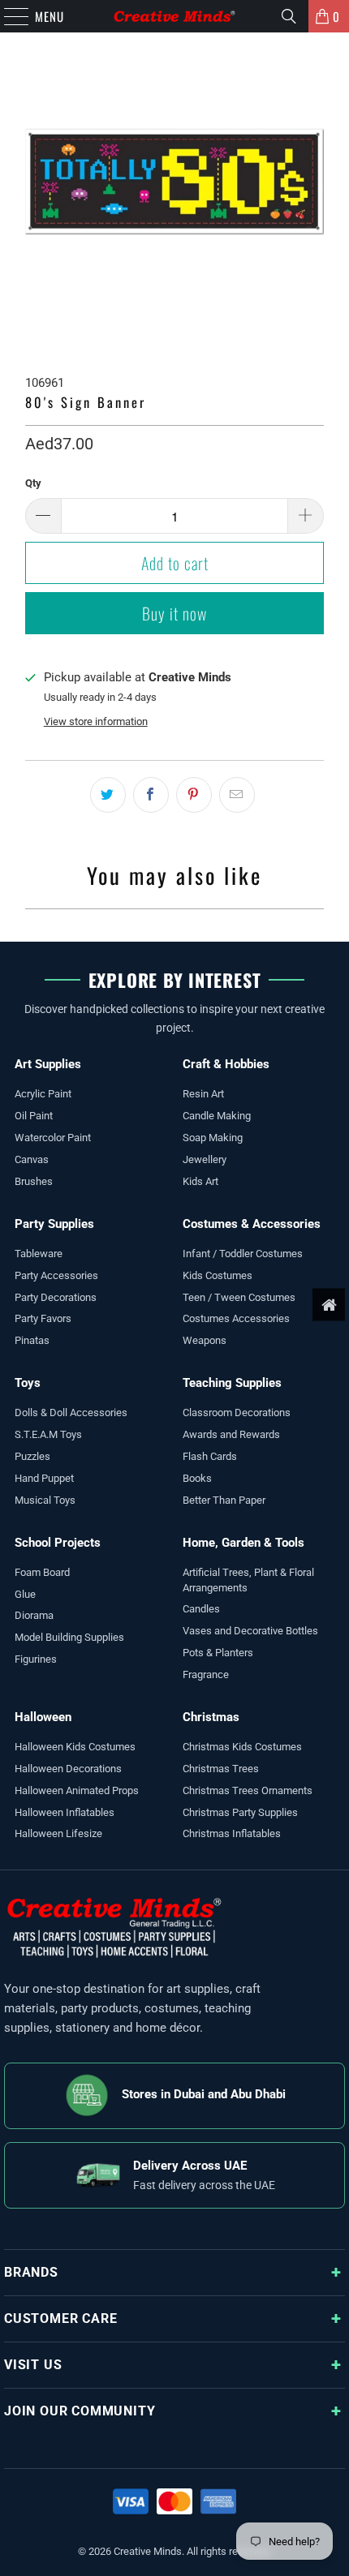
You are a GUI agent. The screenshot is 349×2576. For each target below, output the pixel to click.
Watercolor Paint (53, 1138)
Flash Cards (210, 1456)
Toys (28, 1383)
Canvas (32, 1159)
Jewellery (205, 1159)
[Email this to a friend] (237, 795)
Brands (31, 2272)
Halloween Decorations (68, 1769)
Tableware (39, 1254)
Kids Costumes (218, 1275)
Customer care (60, 2318)
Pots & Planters (218, 1653)
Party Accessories (56, 1275)
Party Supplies (54, 1224)
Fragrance (206, 1674)
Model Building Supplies (69, 1637)
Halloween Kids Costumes (75, 1747)
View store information (96, 721)
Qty (33, 483)
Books (197, 1478)
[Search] (289, 16)
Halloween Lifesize (58, 1833)
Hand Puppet (44, 1478)
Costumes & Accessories (252, 1224)
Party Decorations (56, 1297)
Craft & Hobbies (226, 1064)
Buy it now (174, 613)
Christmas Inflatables (232, 1833)
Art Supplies (48, 1064)
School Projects (58, 1543)
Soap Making (213, 1138)
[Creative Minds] (175, 16)
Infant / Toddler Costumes (243, 1254)
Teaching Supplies (232, 1383)
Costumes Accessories (236, 1318)
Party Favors (43, 1318)
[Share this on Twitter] (108, 795)
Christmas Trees (221, 1769)
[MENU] (8, 16)
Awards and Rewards (231, 1434)
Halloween (43, 1717)
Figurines (36, 1659)
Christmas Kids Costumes (242, 1747)
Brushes (34, 1181)
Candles (201, 1609)
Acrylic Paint (43, 1094)
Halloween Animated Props (77, 1790)
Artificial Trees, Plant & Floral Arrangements (248, 1580)
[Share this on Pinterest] (194, 795)
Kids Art (200, 1181)
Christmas (211, 1717)
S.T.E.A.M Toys (48, 1434)
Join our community (80, 2411)
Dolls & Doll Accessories (71, 1413)
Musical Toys (45, 1500)
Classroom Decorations (237, 1413)
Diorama (34, 1615)
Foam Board (42, 1572)
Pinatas (32, 1340)
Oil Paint (34, 1116)
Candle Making (217, 1116)
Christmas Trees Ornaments (248, 1790)
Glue (25, 1594)
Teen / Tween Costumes (239, 1297)
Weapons (205, 1340)
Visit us (33, 2365)
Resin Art (203, 1094)
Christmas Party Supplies (240, 1812)
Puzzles (32, 1456)
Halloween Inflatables (65, 1812)
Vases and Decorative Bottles (250, 1631)
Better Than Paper (224, 1500)
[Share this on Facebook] (151, 795)
